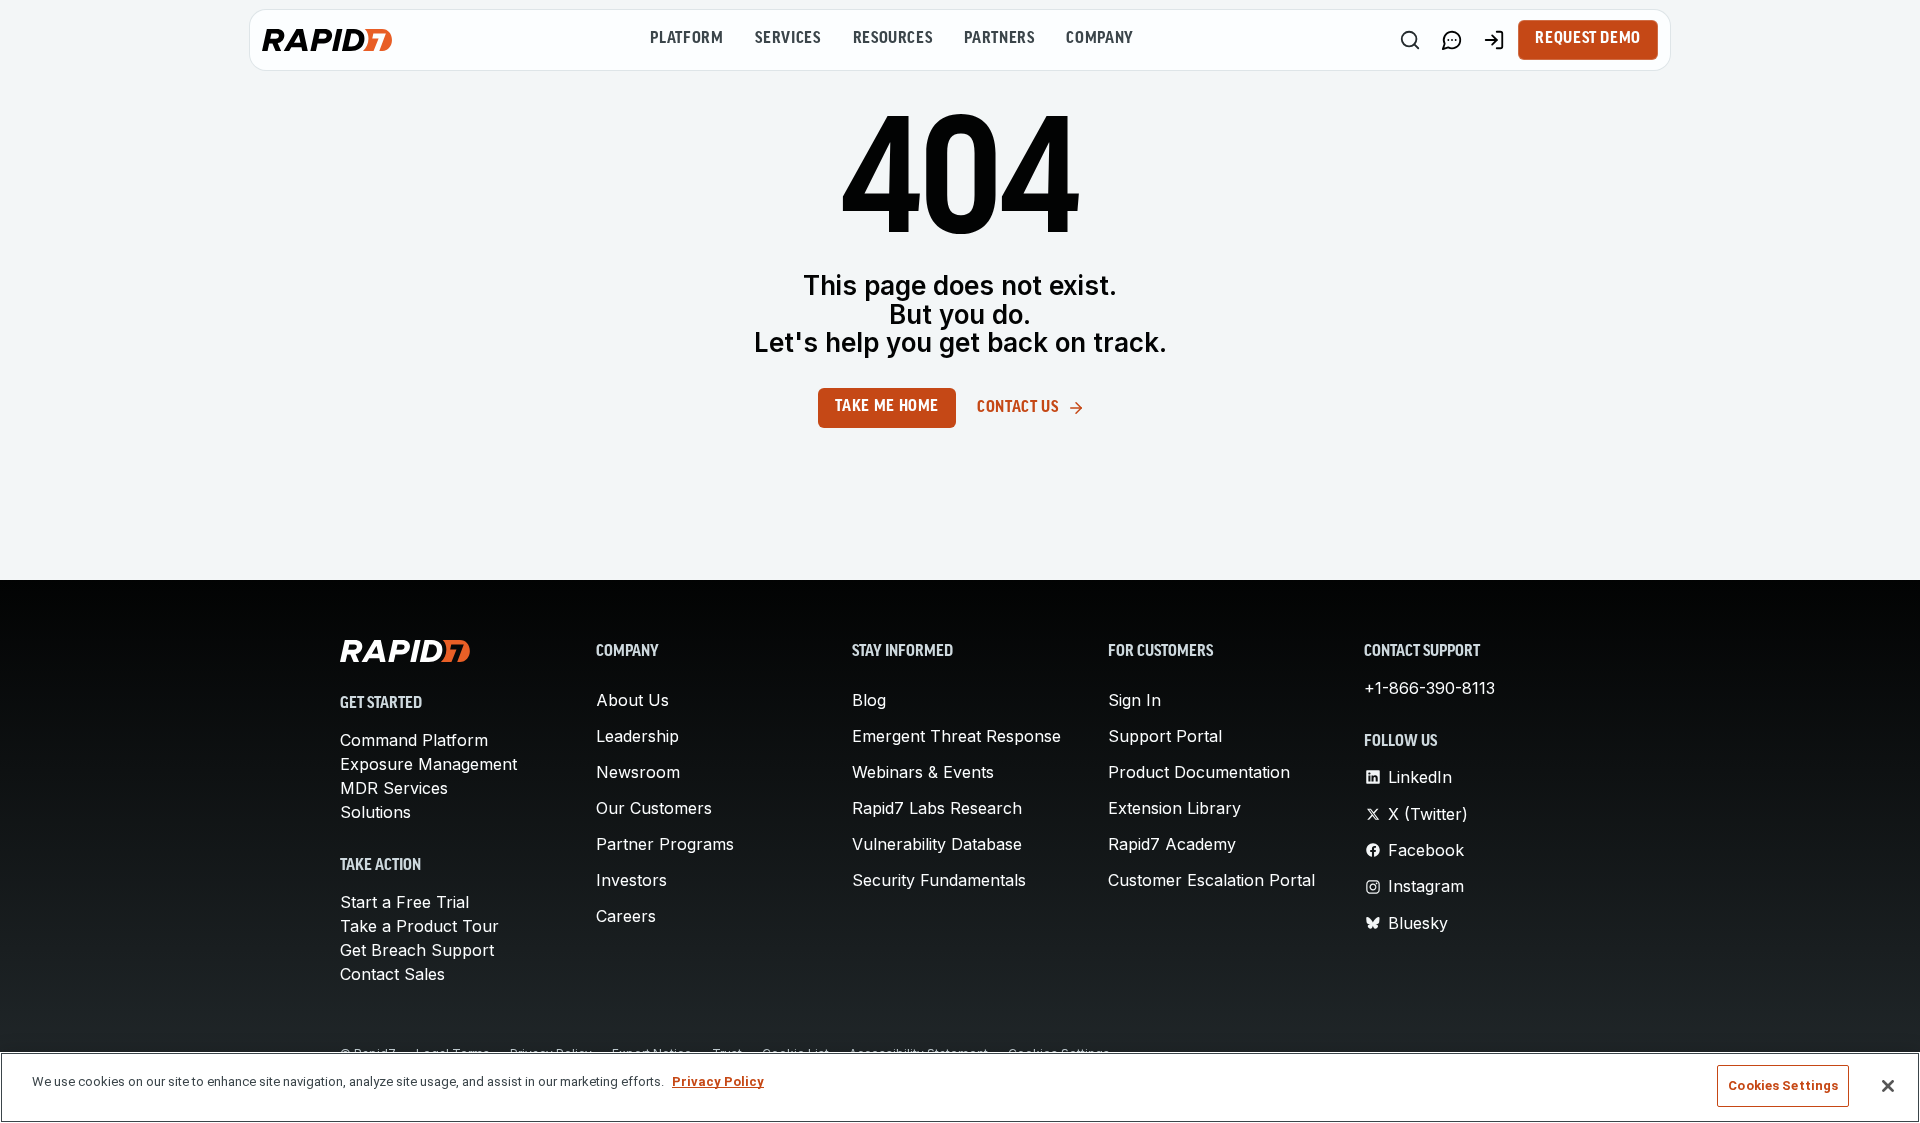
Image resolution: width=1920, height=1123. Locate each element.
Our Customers (654, 808)
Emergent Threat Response (956, 736)
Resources (893, 39)
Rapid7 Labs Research (937, 808)
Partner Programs (665, 844)
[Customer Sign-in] (1494, 40)
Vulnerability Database (937, 844)
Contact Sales (392, 974)
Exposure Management (428, 764)
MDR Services (394, 788)
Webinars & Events (923, 772)
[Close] (1888, 1086)
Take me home (887, 407)
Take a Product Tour (419, 926)
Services (787, 39)
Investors (631, 880)
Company (1099, 39)
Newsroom (638, 772)
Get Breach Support (417, 950)
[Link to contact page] (1452, 40)
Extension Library (1174, 808)
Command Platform (414, 740)
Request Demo (1588, 39)
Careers (626, 916)
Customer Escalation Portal (1211, 880)
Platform (686, 39)
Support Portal (1165, 736)
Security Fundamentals (939, 880)
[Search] (1410, 40)
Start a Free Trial (404, 902)
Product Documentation (1199, 772)
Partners (999, 39)
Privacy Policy (718, 1081)
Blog (869, 700)
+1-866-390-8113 (1429, 688)
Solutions (375, 812)
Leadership (637, 736)
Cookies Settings (1783, 1085)
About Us (632, 700)
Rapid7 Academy (1172, 844)
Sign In (1134, 700)
